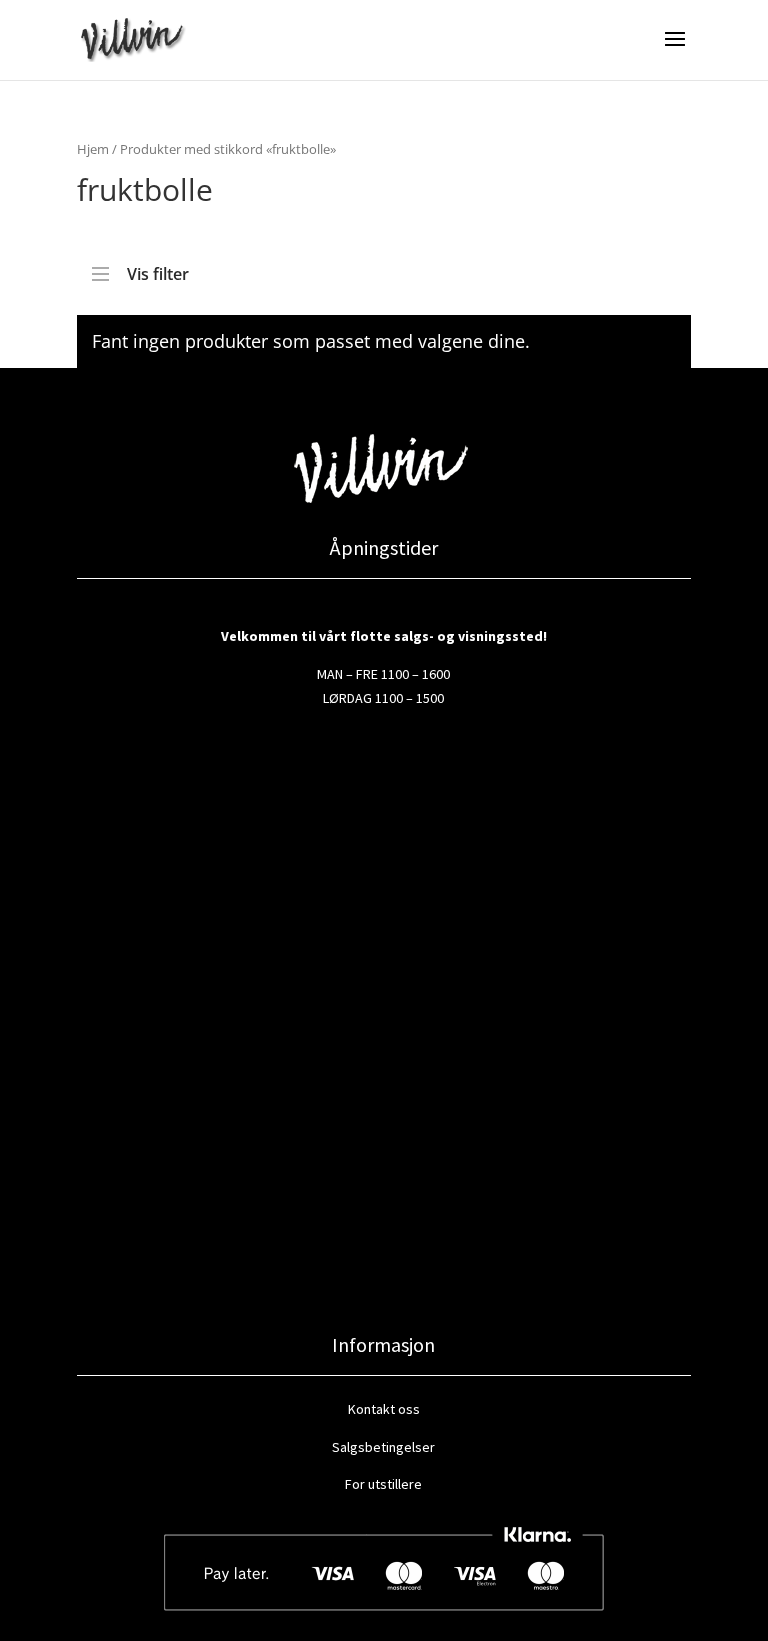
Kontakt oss (384, 1409)
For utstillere (383, 1484)
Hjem (93, 149)
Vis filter (158, 269)
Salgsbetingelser (383, 1447)
